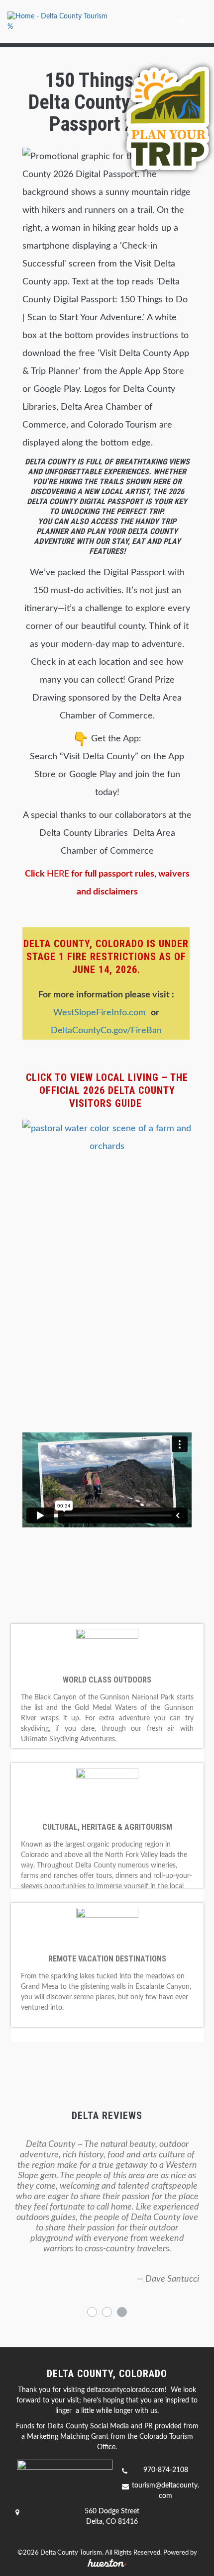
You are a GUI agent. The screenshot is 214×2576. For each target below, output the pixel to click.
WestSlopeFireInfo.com (102, 1013)
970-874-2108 (166, 2470)
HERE (58, 874)
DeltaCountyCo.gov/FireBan (106, 1031)
